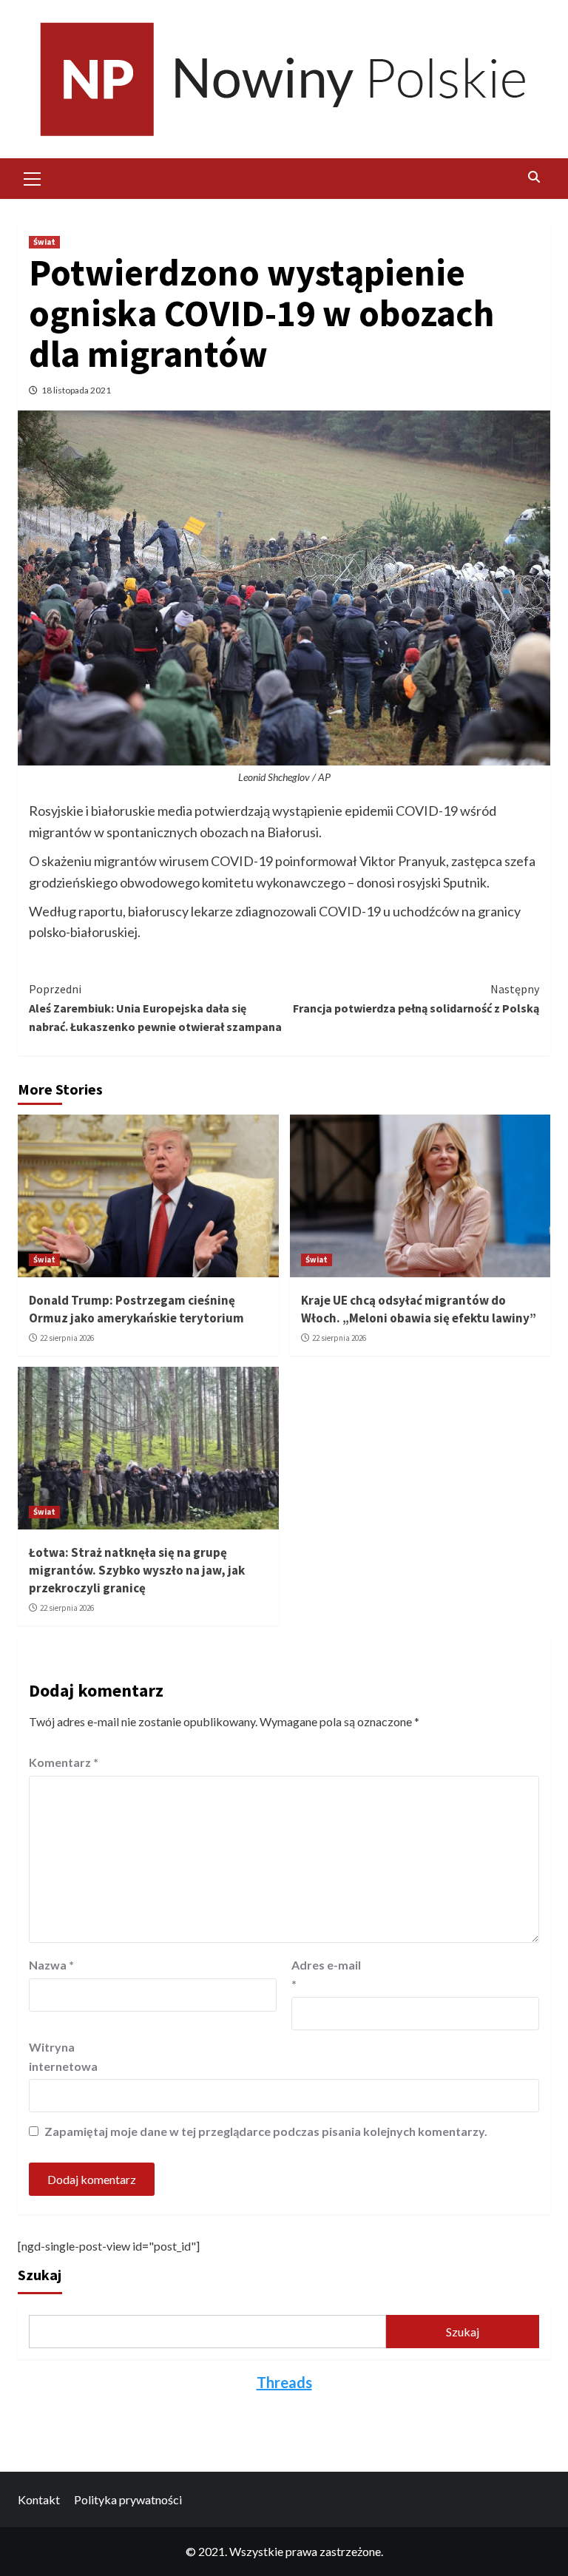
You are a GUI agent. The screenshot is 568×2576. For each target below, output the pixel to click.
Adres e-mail (326, 1974)
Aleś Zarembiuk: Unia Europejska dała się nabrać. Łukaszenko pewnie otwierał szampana (155, 1008)
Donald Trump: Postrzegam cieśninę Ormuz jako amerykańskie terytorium (136, 1309)
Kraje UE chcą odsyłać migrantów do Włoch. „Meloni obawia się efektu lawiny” (419, 1309)
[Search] (534, 177)
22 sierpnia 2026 (67, 1338)
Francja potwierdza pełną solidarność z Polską (416, 998)
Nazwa (51, 1965)
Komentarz (64, 1762)
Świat (44, 242)
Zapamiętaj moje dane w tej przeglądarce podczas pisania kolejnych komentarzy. (266, 2131)
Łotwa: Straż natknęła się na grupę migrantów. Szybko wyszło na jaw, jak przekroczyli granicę (137, 1570)
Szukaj (40, 2275)
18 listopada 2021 (76, 390)
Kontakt (39, 2499)
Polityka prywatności (128, 2499)
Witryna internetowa (63, 2056)
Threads (284, 2382)
